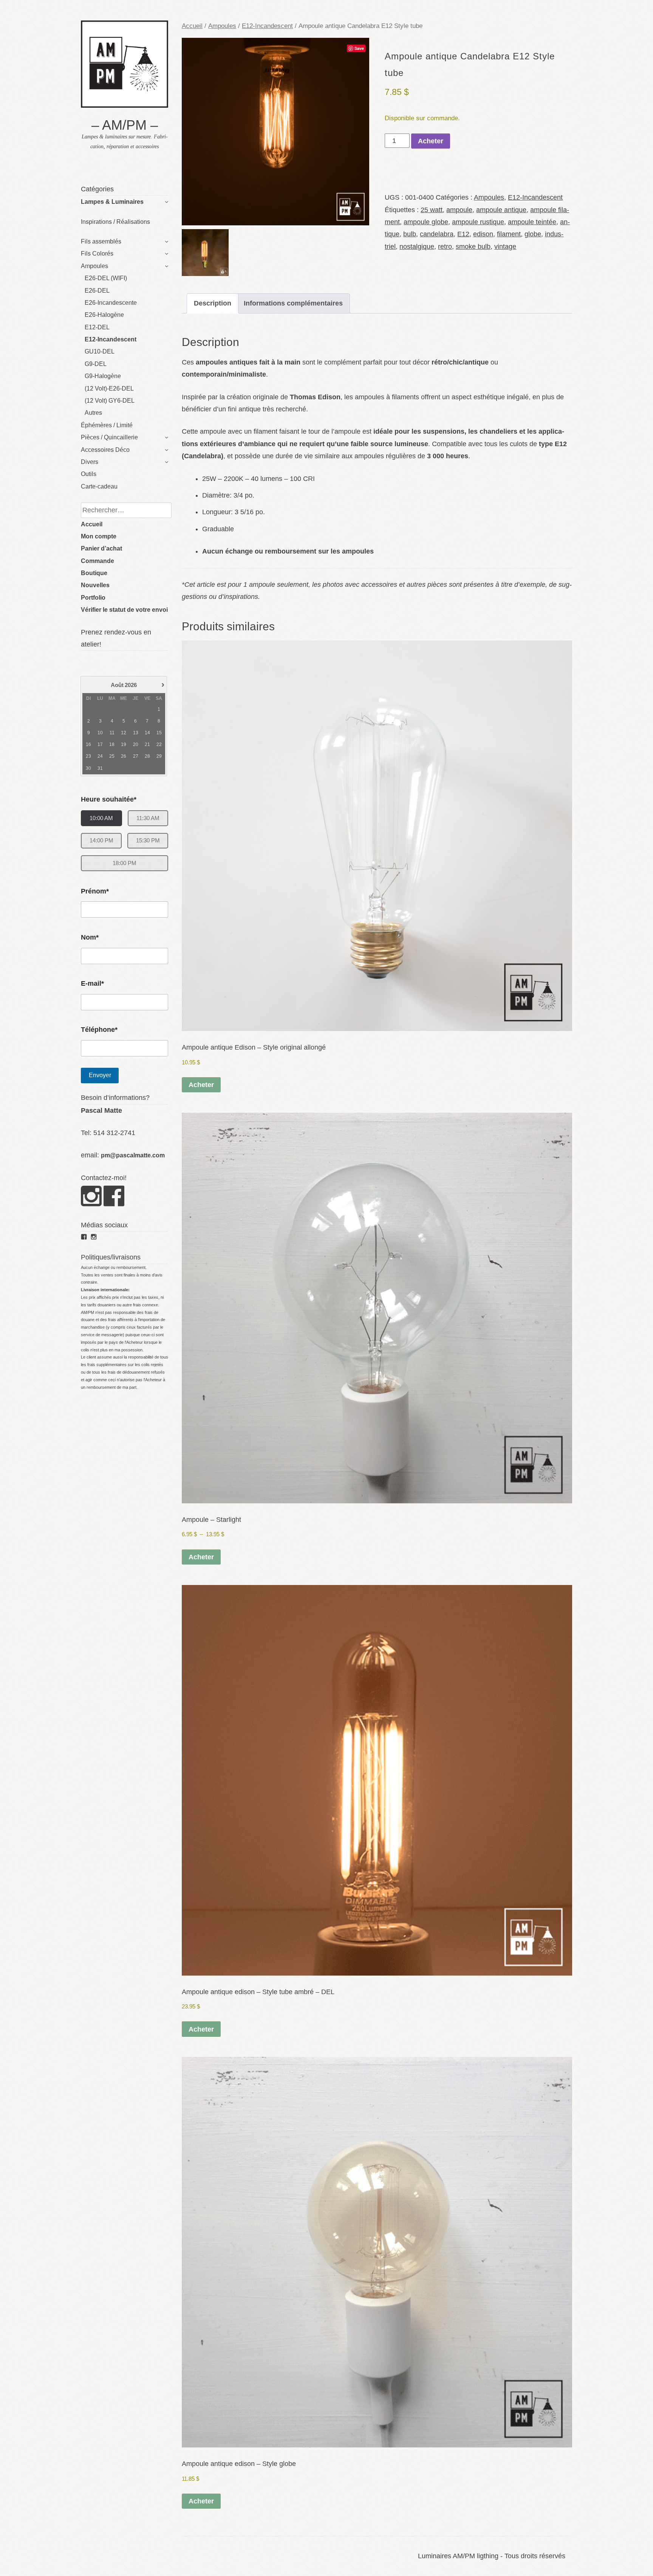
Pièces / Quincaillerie (109, 437)
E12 (463, 234)
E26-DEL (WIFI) (106, 278)
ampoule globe (426, 222)
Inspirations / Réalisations (115, 222)
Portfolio (93, 598)
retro (445, 247)
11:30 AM (148, 818)
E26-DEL (97, 291)
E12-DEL (97, 327)
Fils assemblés (101, 241)
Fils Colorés (97, 254)
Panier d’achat (101, 548)
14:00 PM (101, 840)
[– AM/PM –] (125, 105)
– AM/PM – (125, 125)
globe (533, 234)
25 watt (432, 210)
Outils (89, 474)
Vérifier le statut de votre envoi (124, 610)
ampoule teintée (532, 222)
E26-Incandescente (111, 303)
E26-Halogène (104, 315)
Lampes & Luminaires (112, 202)
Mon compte (99, 536)
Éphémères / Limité (107, 425)
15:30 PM (148, 840)
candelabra (437, 234)
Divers (90, 462)
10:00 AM (101, 818)
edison (483, 234)
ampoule (459, 210)
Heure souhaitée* (109, 799)
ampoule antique (501, 210)
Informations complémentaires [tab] (293, 303)
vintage (505, 247)
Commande (97, 561)
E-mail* (92, 983)
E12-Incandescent (111, 339)
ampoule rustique (478, 222)
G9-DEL (96, 364)
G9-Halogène (103, 376)
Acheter (431, 141)
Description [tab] (213, 303)
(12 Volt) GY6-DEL (110, 401)
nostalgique (417, 247)
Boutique (94, 573)
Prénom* (95, 891)
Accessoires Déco (105, 450)
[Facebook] (114, 1203)
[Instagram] (91, 1203)
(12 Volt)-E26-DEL (109, 388)
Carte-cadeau (99, 486)
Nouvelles (95, 585)
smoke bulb (473, 247)
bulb (410, 234)
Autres (93, 413)
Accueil (92, 524)
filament (509, 234)
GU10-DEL (100, 351)
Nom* (90, 937)
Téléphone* (99, 1030)
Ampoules (94, 266)
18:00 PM (125, 863)
